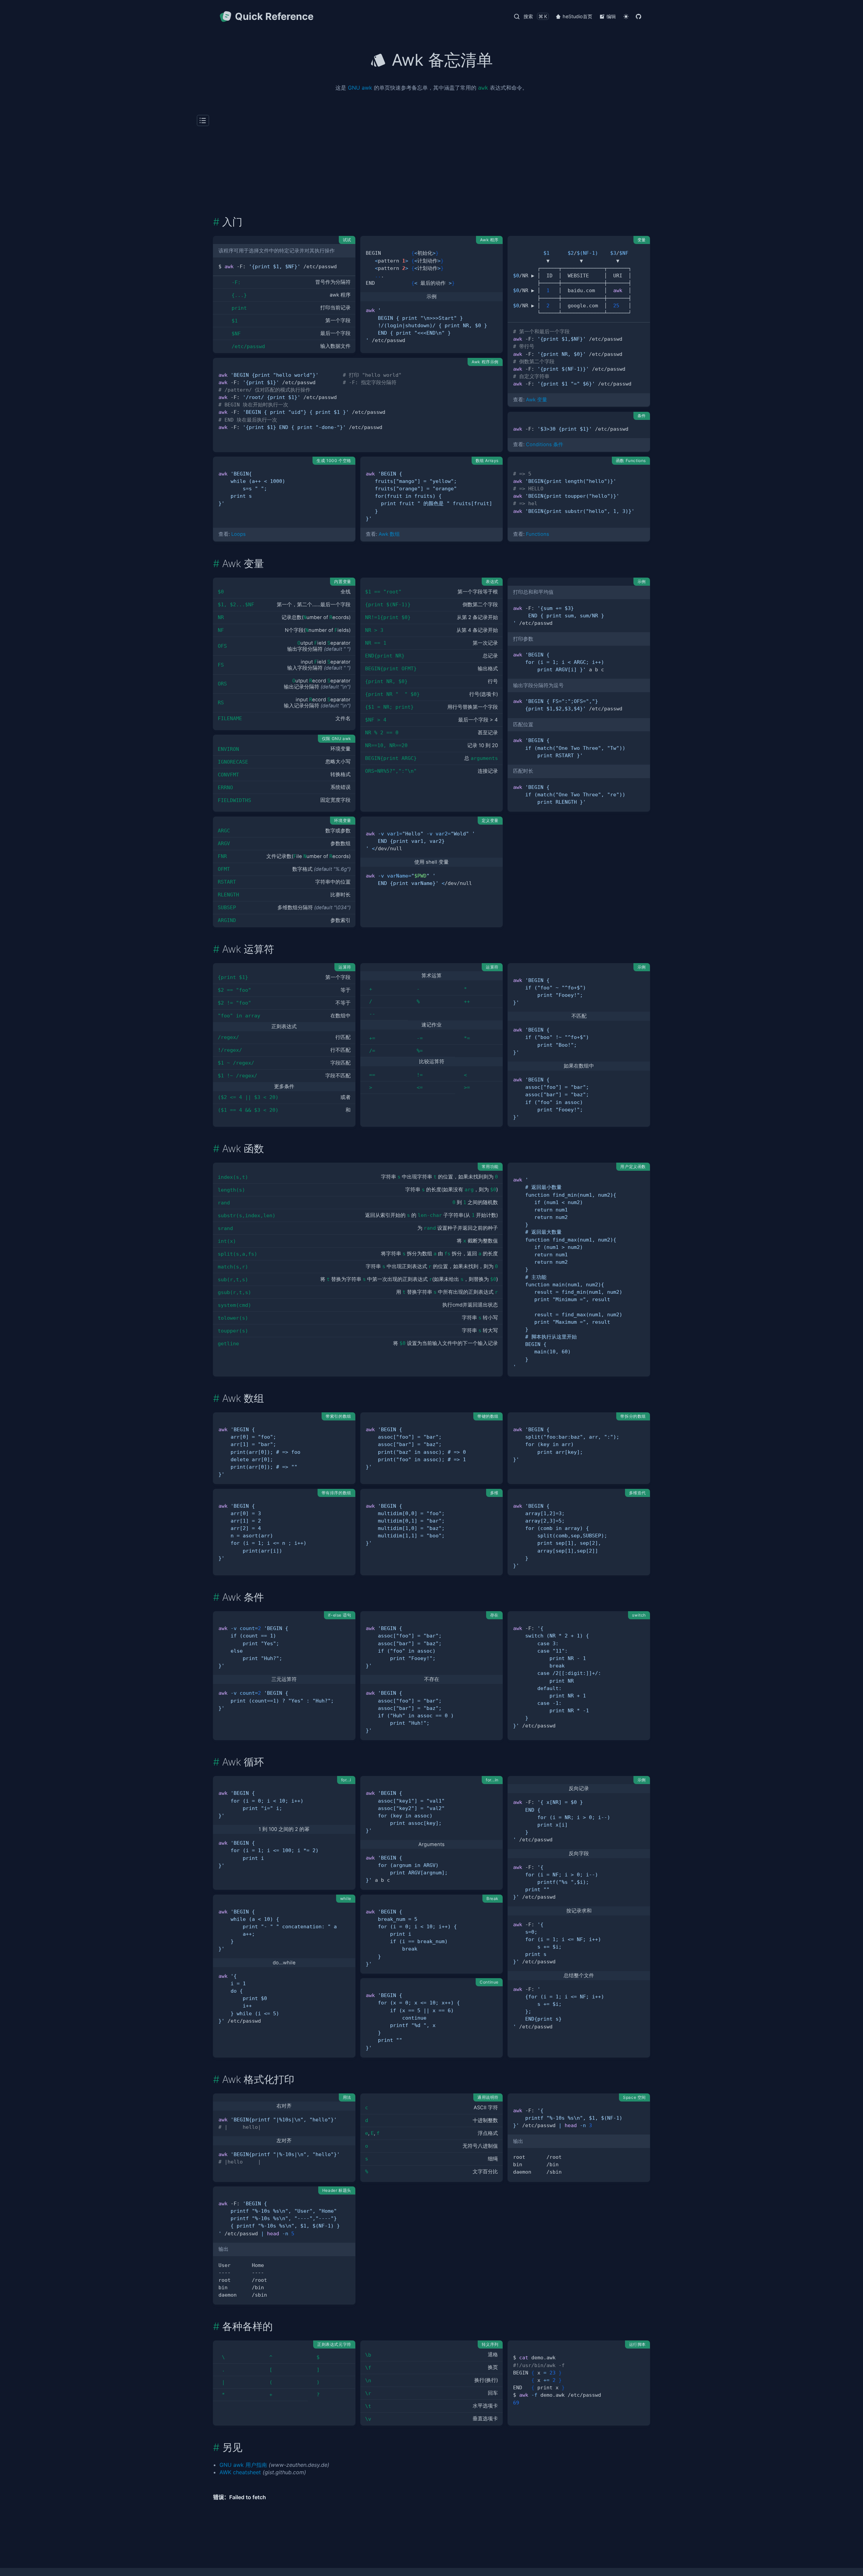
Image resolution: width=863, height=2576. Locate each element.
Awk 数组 (389, 534)
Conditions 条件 (545, 444)
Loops (239, 534)
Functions (538, 534)
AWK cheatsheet (240, 2472)
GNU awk (360, 88)
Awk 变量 (537, 400)
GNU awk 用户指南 (243, 2465)
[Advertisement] (431, 165)
